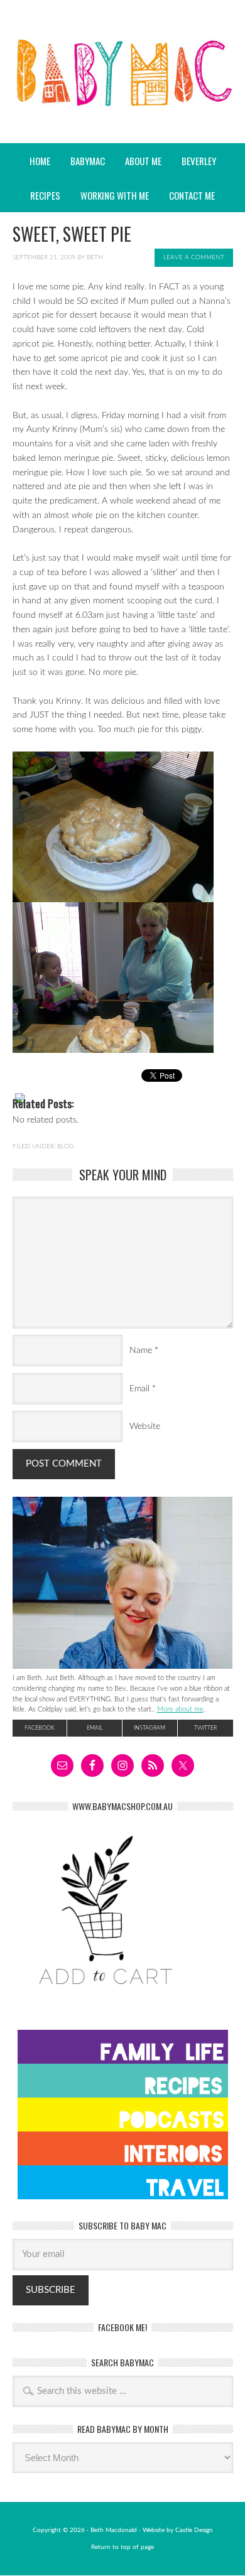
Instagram (150, 1728)
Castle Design (194, 2530)
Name (141, 1350)
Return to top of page (122, 2547)
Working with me (115, 195)
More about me (180, 1709)
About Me (143, 161)
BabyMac (122, 107)
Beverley (199, 161)
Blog (65, 1146)
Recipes (41, 195)
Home (40, 161)
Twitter (205, 1728)
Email (139, 1389)
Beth (95, 257)
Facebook (40, 1728)
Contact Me (192, 195)
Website (145, 1426)
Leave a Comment (194, 257)
